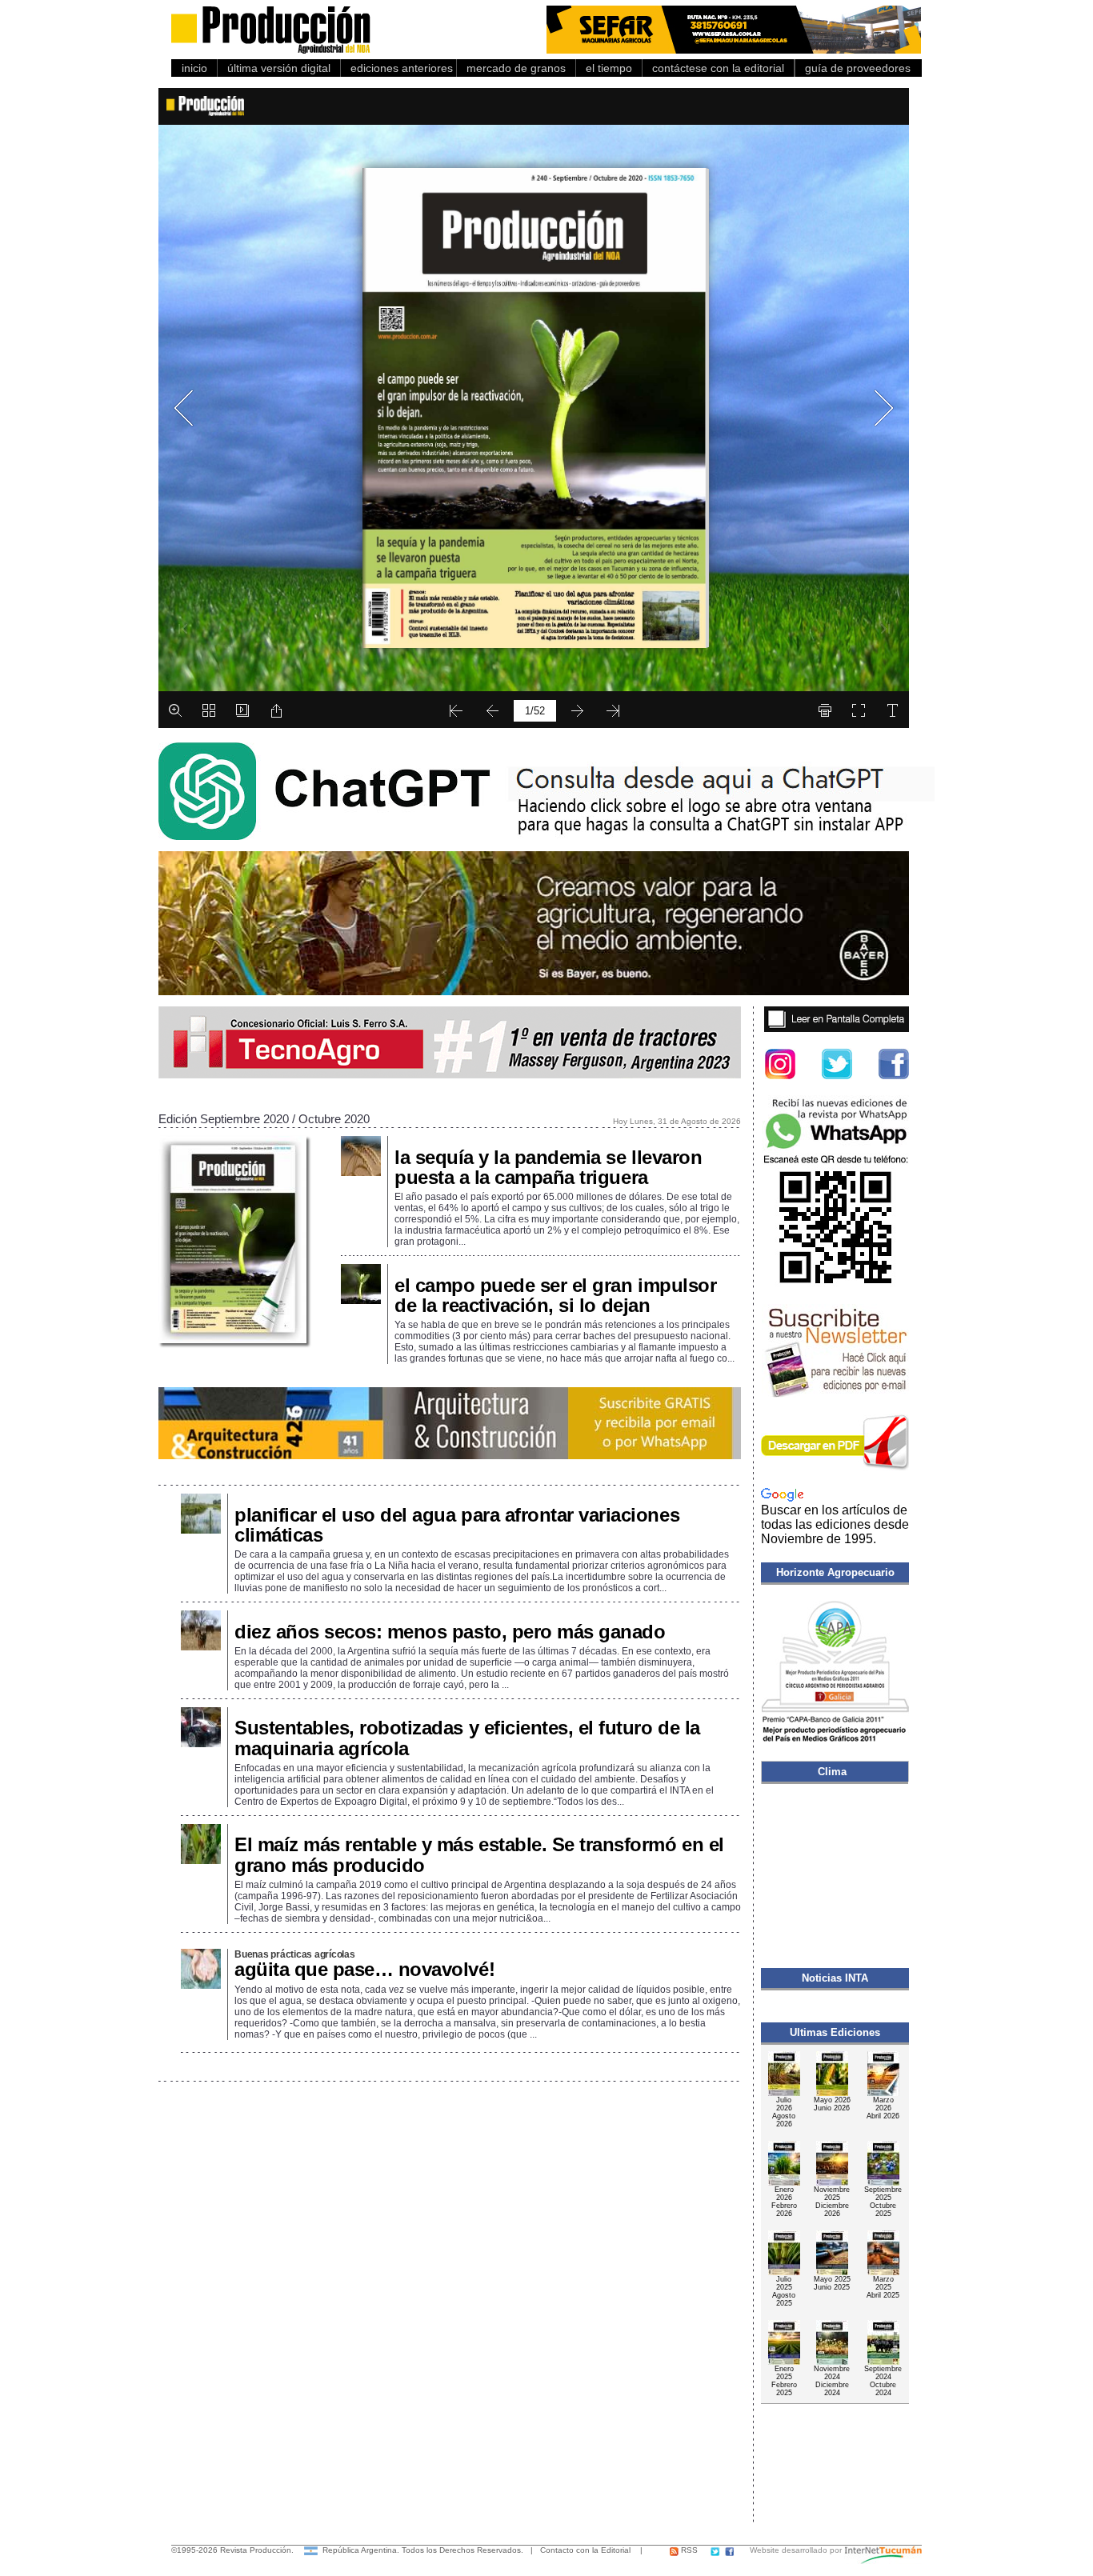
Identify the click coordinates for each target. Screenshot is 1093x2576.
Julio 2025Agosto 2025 (784, 2291)
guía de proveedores (855, 68)
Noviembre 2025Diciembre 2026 (832, 2202)
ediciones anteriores (398, 68)
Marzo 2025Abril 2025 (883, 2287)
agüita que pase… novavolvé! (364, 1969)
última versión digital (279, 68)
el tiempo (609, 68)
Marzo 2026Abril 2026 (883, 2108)
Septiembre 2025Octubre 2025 (883, 2202)
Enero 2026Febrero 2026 (784, 2202)
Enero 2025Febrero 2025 (784, 2381)
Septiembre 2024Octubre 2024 (883, 2381)
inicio (194, 68)
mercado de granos (516, 68)
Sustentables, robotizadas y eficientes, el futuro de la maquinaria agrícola (467, 1738)
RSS (688, 2550)
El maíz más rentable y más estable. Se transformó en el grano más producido (479, 1854)
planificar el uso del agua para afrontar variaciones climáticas (457, 1525)
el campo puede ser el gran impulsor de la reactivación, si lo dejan (555, 1295)
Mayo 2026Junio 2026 (832, 2104)
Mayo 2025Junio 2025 (832, 2283)
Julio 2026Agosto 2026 (784, 2112)
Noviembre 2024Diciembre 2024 (832, 2381)
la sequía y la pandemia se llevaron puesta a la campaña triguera (548, 1167)
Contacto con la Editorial (585, 2550)
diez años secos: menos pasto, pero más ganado (450, 1632)
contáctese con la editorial (718, 68)
